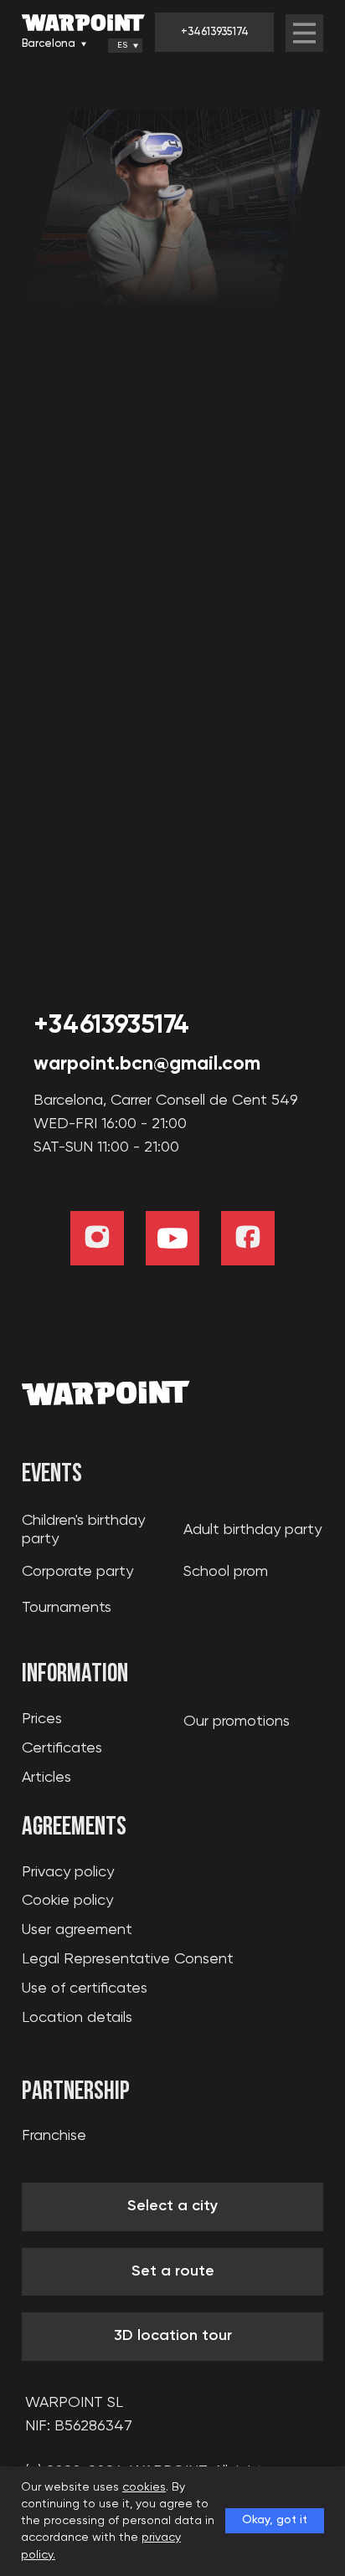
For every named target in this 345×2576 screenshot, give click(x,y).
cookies (144, 2487)
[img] (304, 33)
